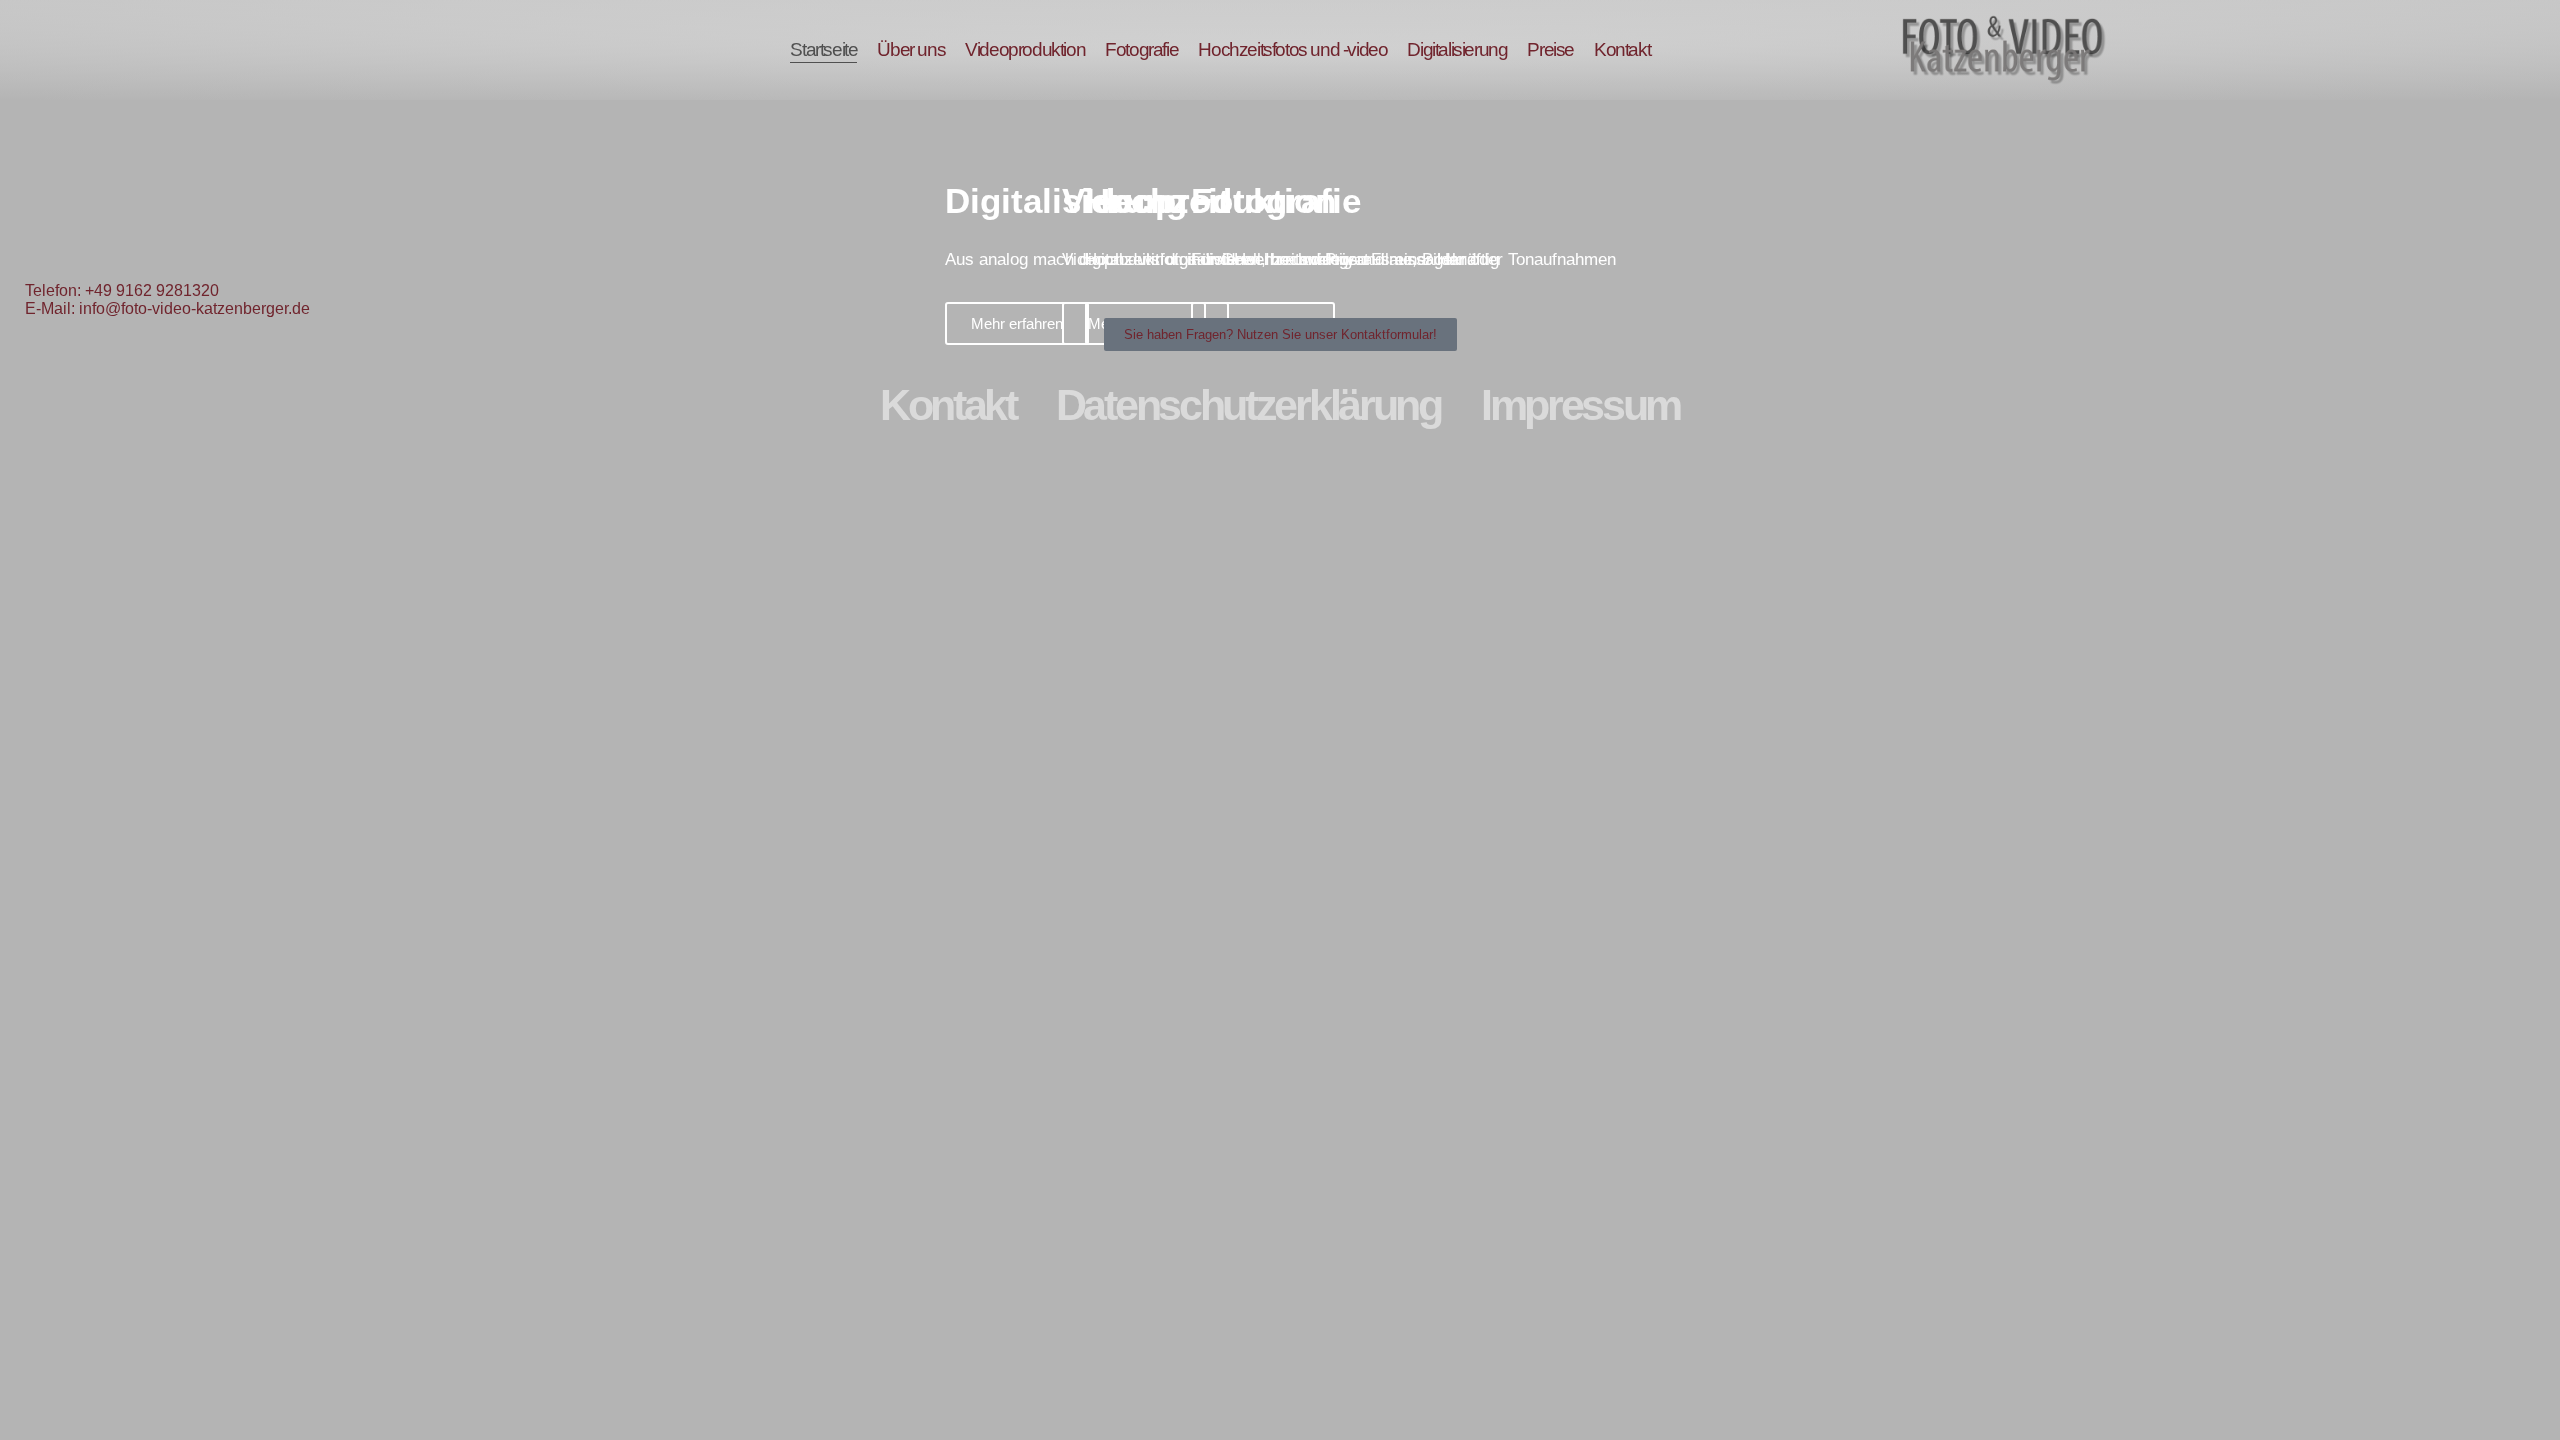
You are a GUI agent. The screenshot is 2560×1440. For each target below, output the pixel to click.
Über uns (911, 49)
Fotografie (1141, 49)
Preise (1550, 49)
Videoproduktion (1025, 49)
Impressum (1580, 405)
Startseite (823, 49)
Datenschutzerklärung (1248, 405)
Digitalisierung (1457, 49)
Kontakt (1622, 49)
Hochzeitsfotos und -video (1292, 49)
